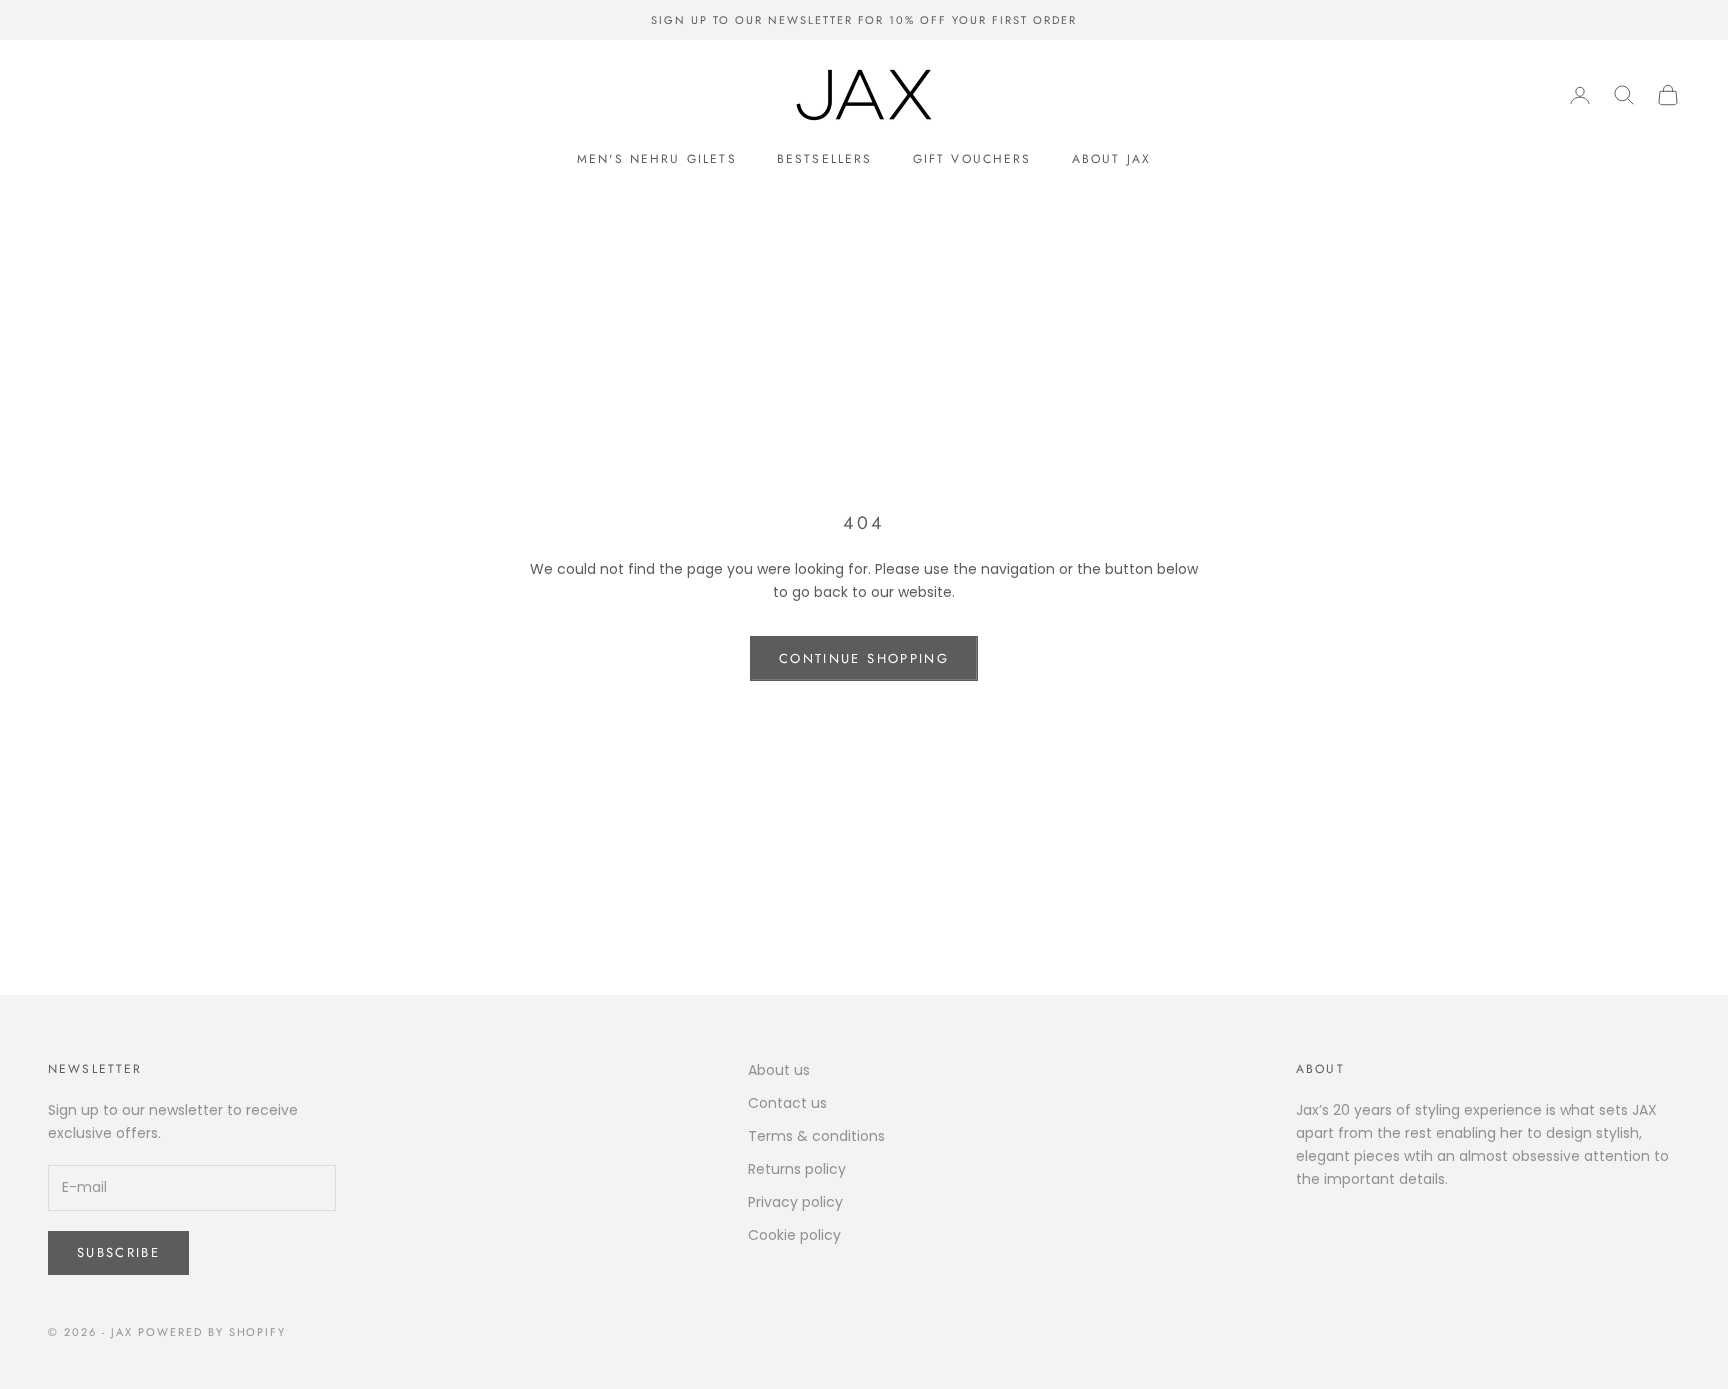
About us (779, 1070)
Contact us (787, 1103)
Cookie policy (794, 1235)
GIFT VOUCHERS (972, 159)
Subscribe (118, 1252)
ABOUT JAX (1111, 159)
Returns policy (797, 1169)
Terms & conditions (816, 1136)
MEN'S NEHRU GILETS (657, 159)
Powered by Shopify (212, 1332)
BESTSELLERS (825, 159)
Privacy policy (795, 1202)
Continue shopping (864, 658)
